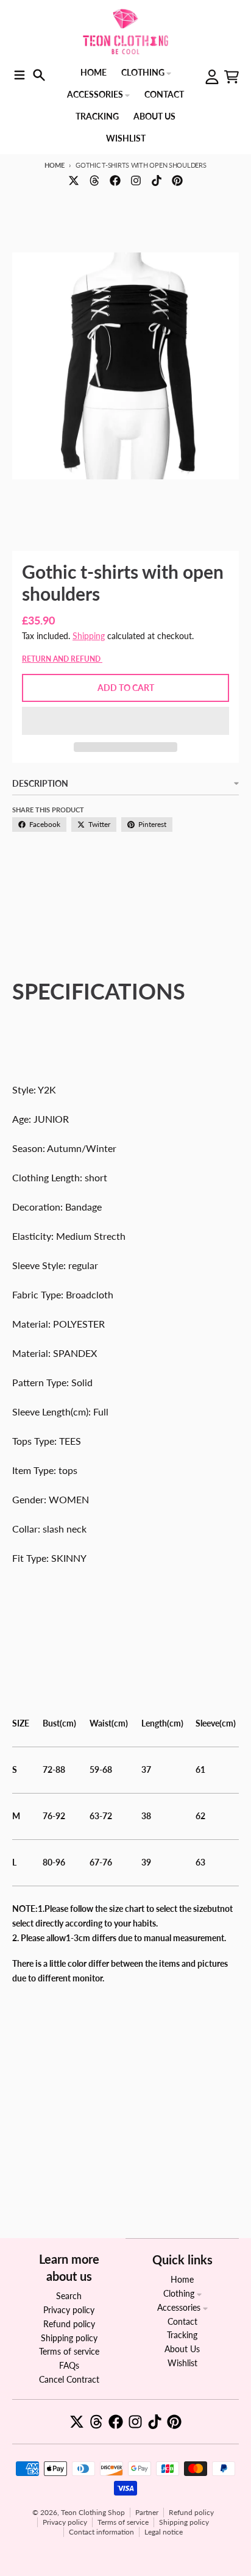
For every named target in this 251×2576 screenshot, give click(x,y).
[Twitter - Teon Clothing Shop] (74, 181)
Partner (147, 2512)
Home (54, 165)
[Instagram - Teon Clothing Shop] (136, 181)
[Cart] (232, 77)
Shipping (89, 636)
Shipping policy (184, 2522)
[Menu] (19, 75)
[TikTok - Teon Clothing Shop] (157, 181)
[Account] (212, 77)
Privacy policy (65, 2522)
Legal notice (164, 2532)
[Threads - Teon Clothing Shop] (94, 181)
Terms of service (123, 2522)
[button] (125, 721)
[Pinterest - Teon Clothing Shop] (177, 181)
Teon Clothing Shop (93, 2512)
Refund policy (191, 2512)
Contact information (101, 2532)
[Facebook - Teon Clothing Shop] (115, 181)
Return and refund (62, 659)
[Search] (39, 75)
